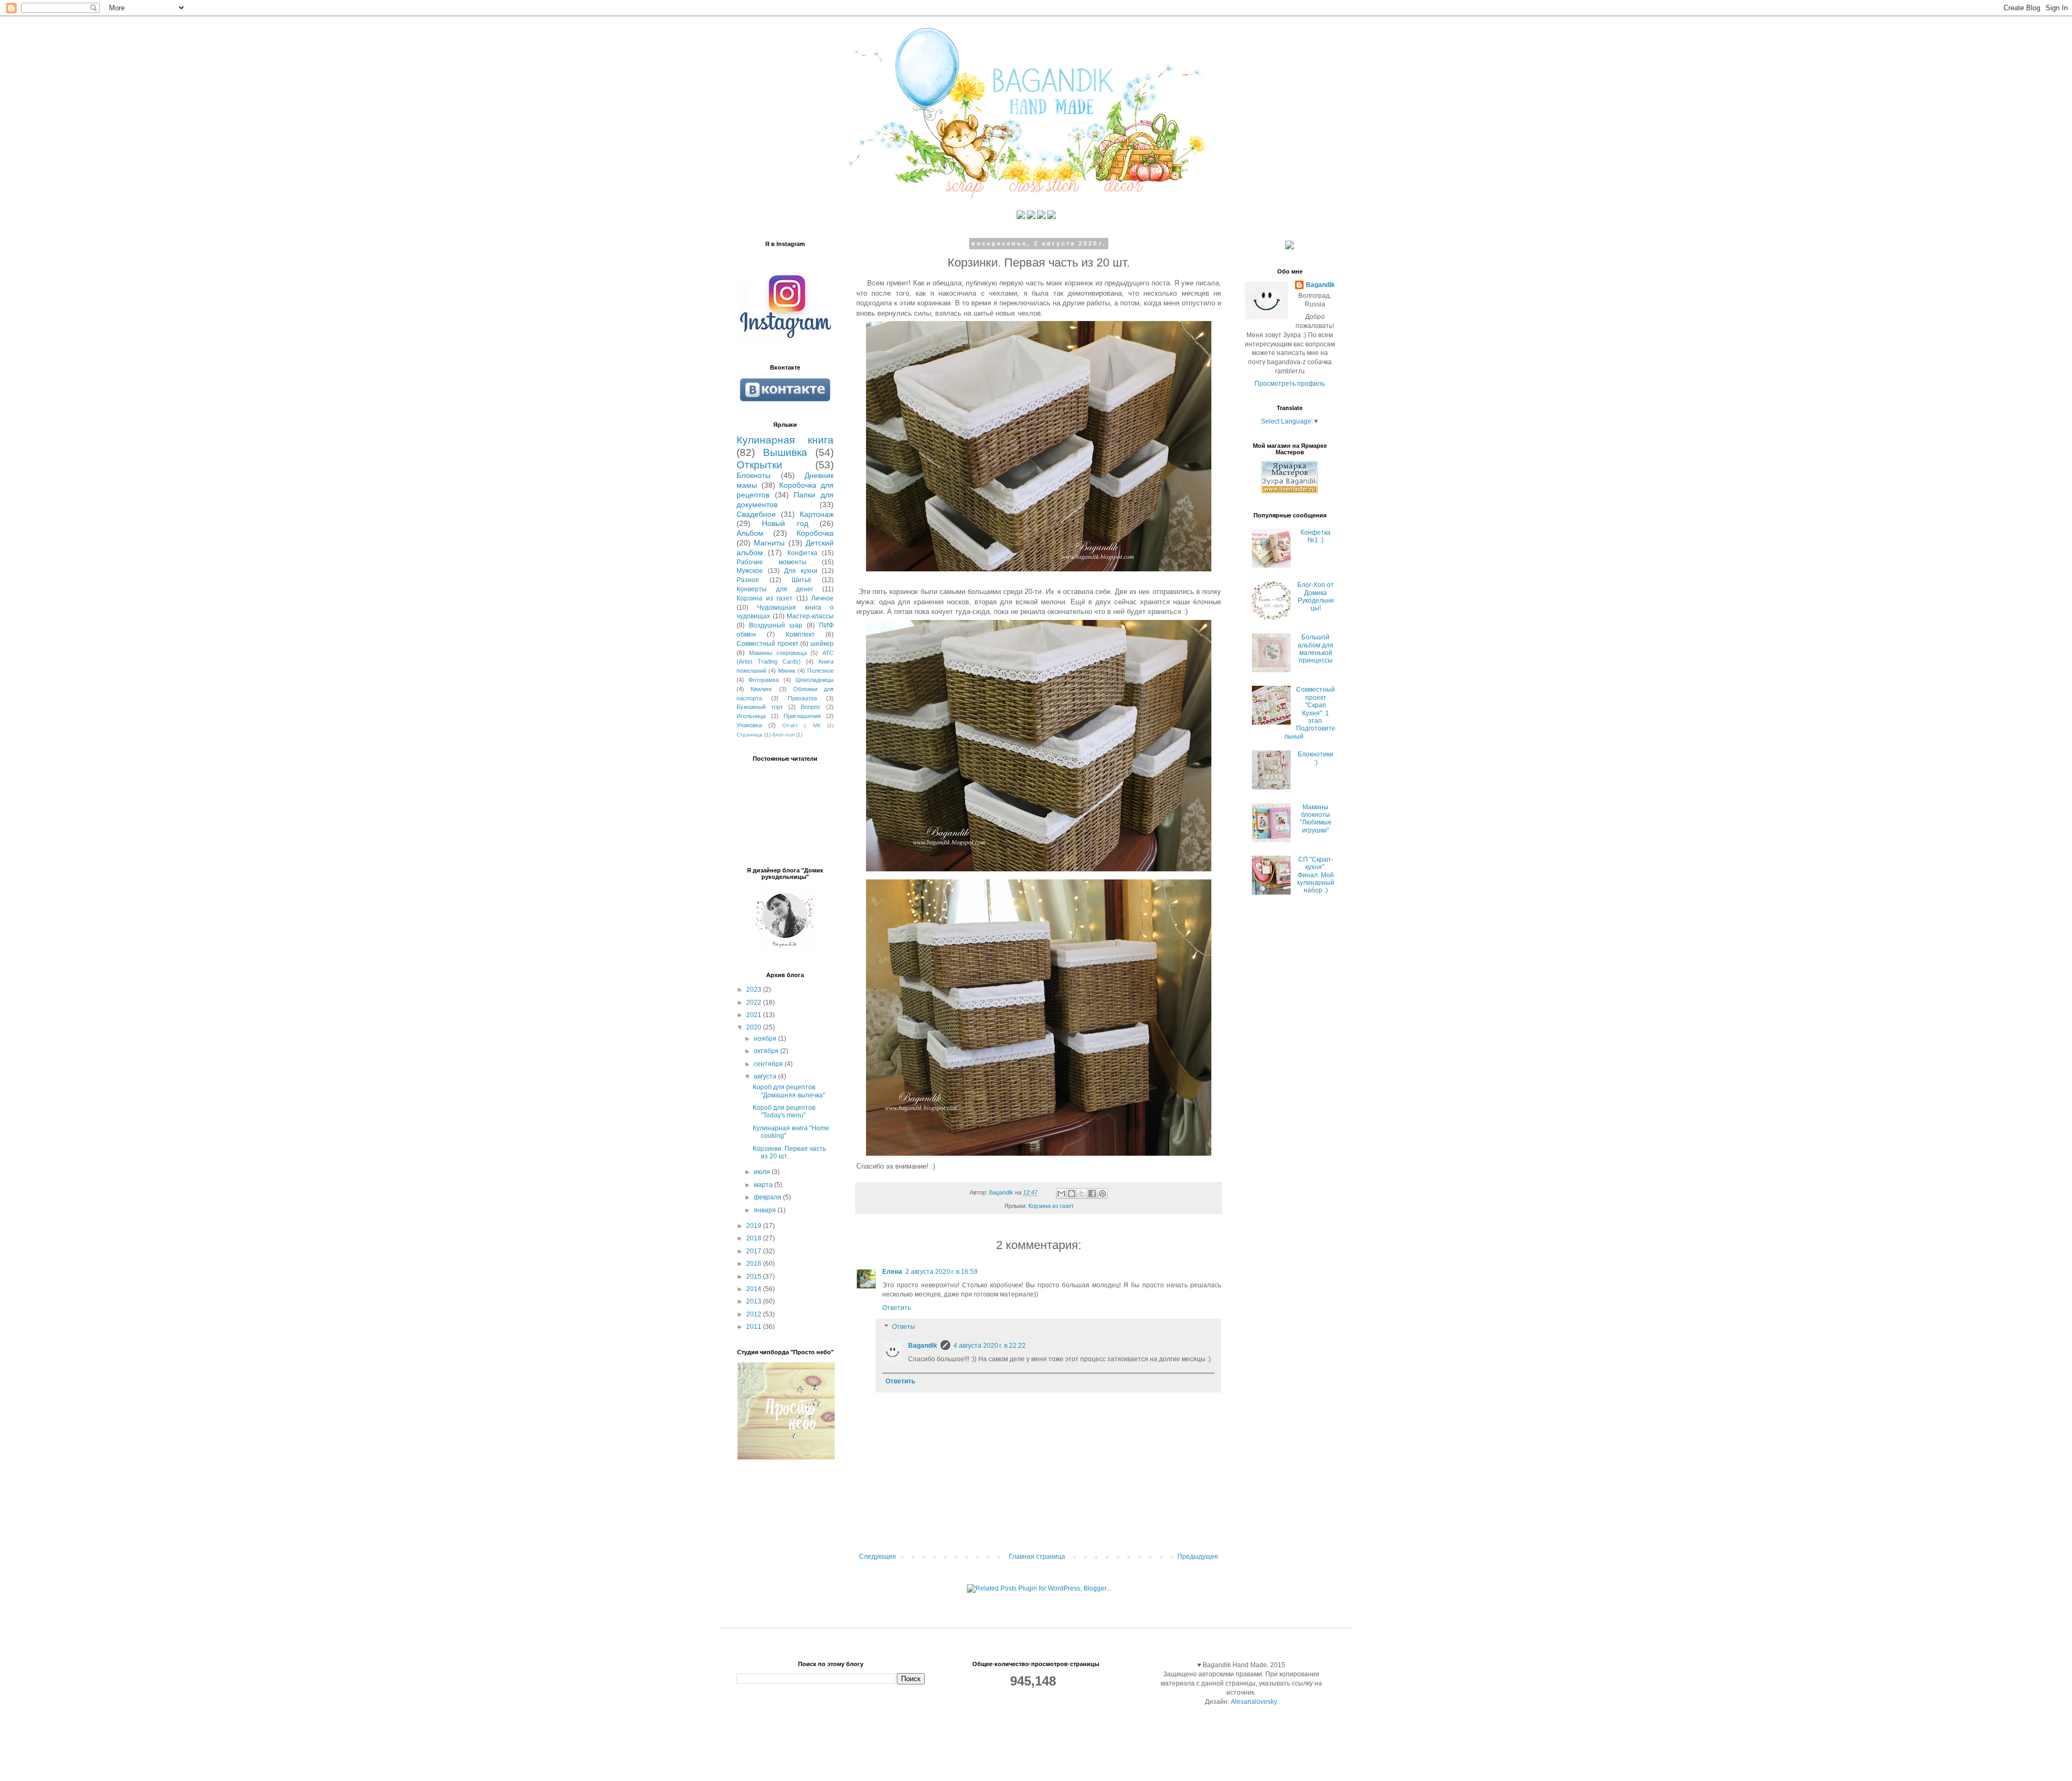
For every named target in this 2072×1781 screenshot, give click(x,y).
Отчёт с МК (802, 725)
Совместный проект (768, 644)
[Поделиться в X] (1082, 1193)
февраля (768, 1197)
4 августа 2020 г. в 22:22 (990, 1346)
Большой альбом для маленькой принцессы (1316, 649)
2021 (755, 1015)
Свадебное (756, 514)
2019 (755, 1226)
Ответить (897, 1308)
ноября (766, 1039)
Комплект (800, 634)
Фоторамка (764, 680)
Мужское (750, 571)
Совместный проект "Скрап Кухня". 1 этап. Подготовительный (1310, 713)
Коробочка (815, 533)
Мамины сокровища (778, 653)
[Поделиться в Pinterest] (1102, 1193)
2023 (755, 990)
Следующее (878, 1557)
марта (764, 1185)
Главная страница (1037, 1557)
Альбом (750, 533)
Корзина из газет (1051, 1206)
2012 (755, 1314)
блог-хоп (783, 735)
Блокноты (754, 475)
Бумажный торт (760, 707)
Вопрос (811, 707)
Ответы (904, 1327)
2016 (755, 1264)
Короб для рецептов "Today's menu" (784, 1111)
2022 (755, 1002)
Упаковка (749, 725)
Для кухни (801, 571)
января (766, 1210)
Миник (787, 671)
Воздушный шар (776, 625)
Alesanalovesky (1253, 1702)
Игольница (751, 716)
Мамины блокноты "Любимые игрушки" (1316, 819)
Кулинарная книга (785, 440)
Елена (892, 1272)
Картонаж (817, 514)
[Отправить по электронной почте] (1061, 1193)
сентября (769, 1064)
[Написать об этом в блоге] (1072, 1193)
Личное (822, 598)
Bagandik (923, 1346)
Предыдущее (1198, 1557)
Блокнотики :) (1316, 758)
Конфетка (802, 553)
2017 (755, 1251)
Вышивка (785, 452)
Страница (749, 735)
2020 (755, 1027)
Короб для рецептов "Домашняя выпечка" (789, 1091)
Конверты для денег (775, 589)
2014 (755, 1289)
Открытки (759, 465)
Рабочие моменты (772, 562)
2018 (755, 1238)
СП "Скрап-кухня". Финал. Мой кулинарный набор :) (1316, 875)
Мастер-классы (810, 616)
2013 (755, 1301)
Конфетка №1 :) (1316, 536)
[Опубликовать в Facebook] (1092, 1193)
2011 (755, 1327)
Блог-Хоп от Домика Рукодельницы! (1316, 596)
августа (766, 1076)
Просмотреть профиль (1290, 384)
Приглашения (802, 716)
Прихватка (802, 698)
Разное (748, 580)
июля (763, 1172)
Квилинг (761, 689)
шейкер (822, 644)
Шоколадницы (815, 680)
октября (767, 1051)
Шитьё (802, 580)
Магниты (769, 543)
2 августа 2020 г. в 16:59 (942, 1272)
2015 (755, 1277)
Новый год (785, 523)
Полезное (820, 671)
